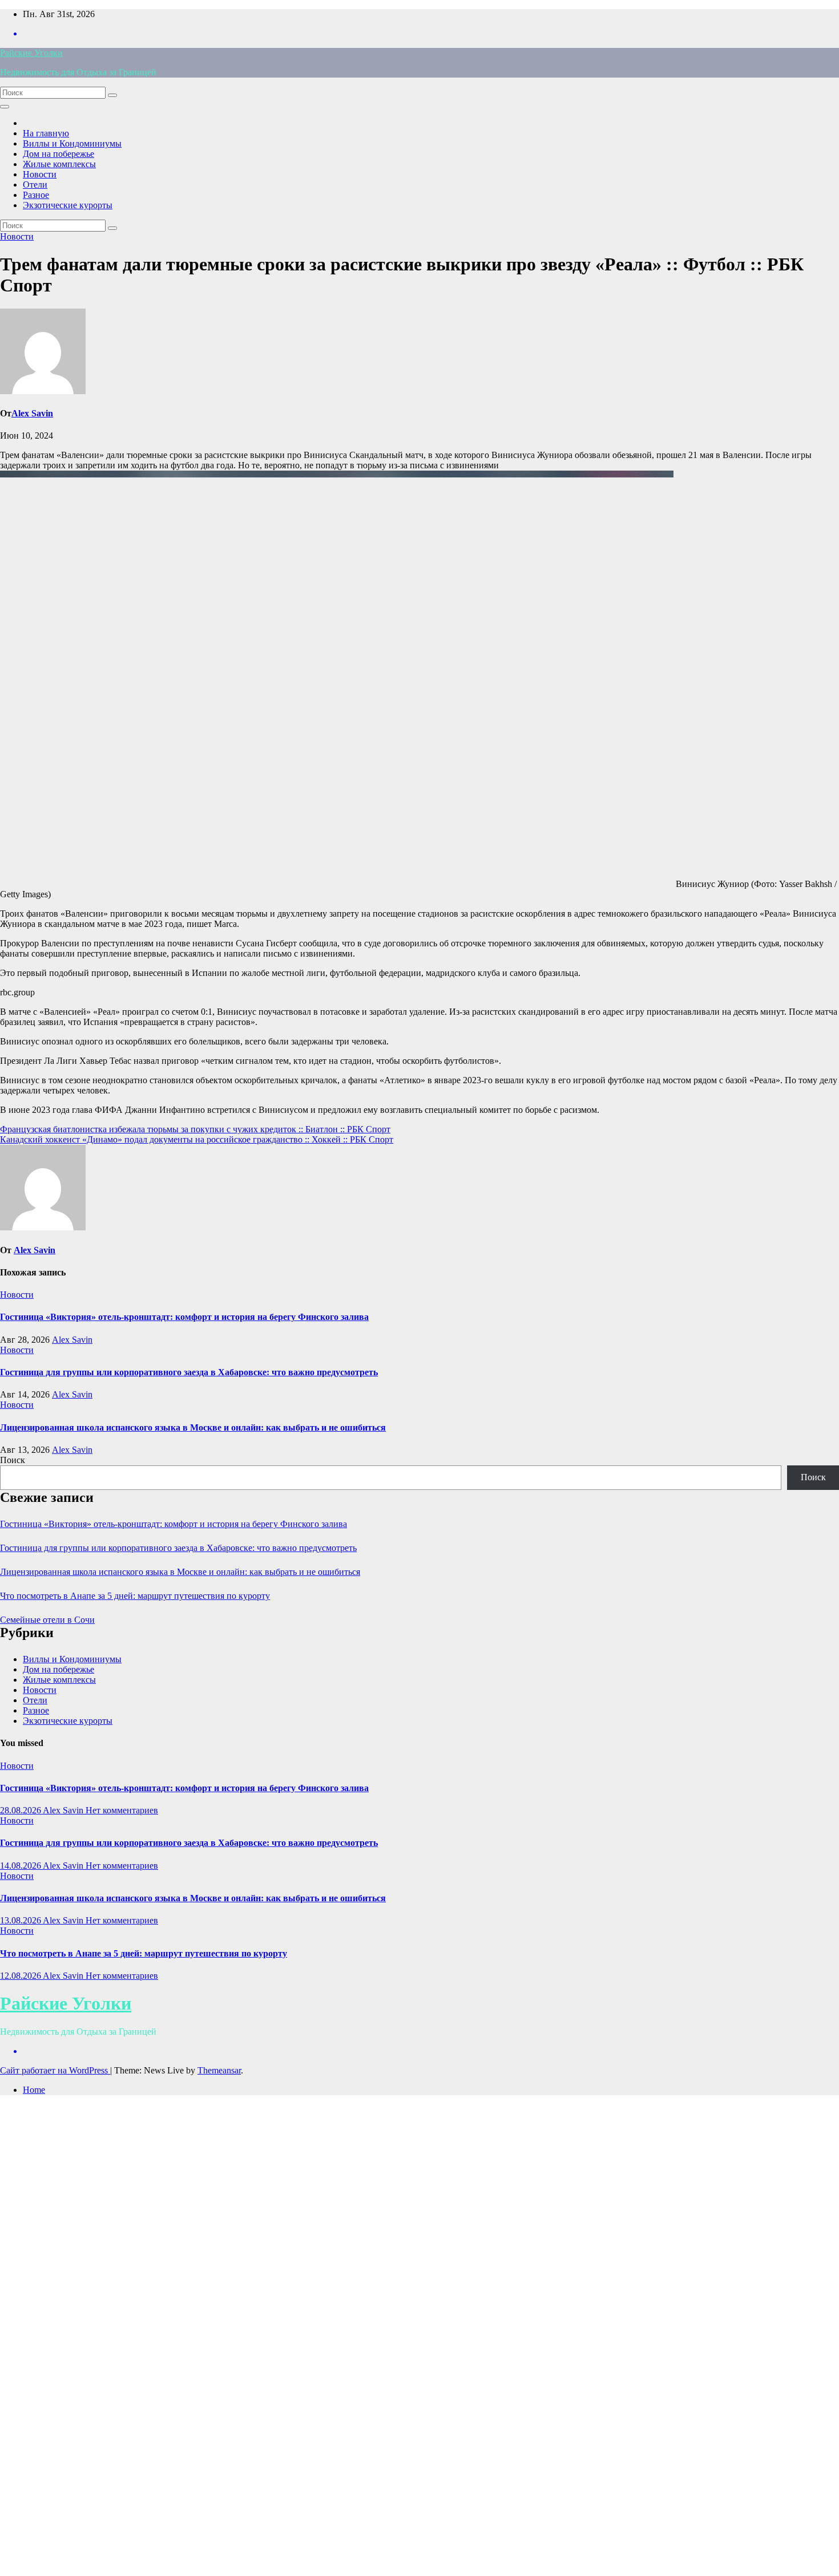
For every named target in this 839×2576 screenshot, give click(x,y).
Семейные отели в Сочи (47, 1620)
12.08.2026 (21, 1976)
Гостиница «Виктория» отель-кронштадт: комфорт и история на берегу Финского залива (184, 1317)
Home (34, 2090)
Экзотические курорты (68, 205)
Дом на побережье (59, 154)
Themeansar (219, 2070)
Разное (36, 195)
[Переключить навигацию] (5, 107)
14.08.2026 (21, 1866)
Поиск (13, 1460)
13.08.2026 (21, 1920)
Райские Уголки (31, 53)
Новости (40, 174)
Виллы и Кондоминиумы (72, 143)
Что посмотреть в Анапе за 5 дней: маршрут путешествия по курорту (135, 1596)
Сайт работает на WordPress (55, 2070)
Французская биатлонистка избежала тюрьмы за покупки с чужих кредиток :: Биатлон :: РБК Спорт (195, 1129)
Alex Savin (32, 413)
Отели (35, 185)
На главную (46, 133)
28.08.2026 (21, 1810)
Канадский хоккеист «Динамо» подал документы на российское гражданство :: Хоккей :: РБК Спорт (197, 1139)
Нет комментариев (122, 1810)
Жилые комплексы (59, 164)
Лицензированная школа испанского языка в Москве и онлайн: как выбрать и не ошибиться (193, 1427)
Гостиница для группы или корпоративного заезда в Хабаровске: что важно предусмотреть (189, 1372)
